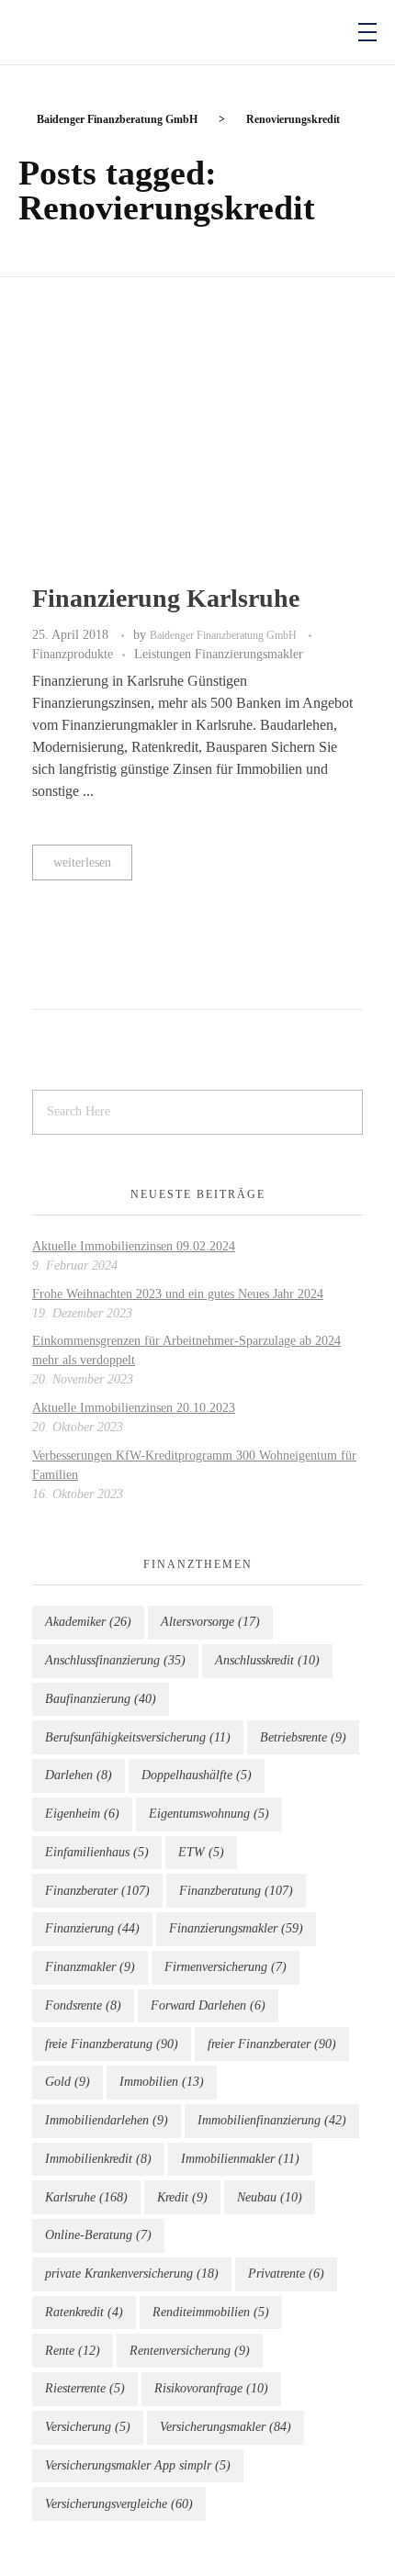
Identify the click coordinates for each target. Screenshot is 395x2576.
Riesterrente (85, 2388)
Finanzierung (92, 1928)
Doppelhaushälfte (197, 1775)
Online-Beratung (98, 2235)
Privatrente (286, 2274)
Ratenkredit (84, 2312)
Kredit (182, 2197)
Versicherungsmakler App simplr (138, 2465)
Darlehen (79, 1775)
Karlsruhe (86, 2197)
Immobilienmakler (240, 2159)
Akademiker (88, 1622)
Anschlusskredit (267, 1660)
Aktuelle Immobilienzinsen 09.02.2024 (134, 1246)
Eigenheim (82, 1814)
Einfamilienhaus (97, 1852)
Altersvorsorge (210, 1622)
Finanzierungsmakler (236, 1928)
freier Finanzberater (272, 2044)
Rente (73, 2351)
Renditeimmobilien (211, 2312)
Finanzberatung (236, 1891)
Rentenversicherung (190, 2351)
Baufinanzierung (101, 1699)
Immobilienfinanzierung (272, 2120)
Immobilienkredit (98, 2159)
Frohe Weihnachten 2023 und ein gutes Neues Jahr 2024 (178, 1294)
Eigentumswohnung (209, 1814)
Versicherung (88, 2427)
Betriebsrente (303, 1737)
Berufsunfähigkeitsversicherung (138, 1737)
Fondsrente (83, 2005)
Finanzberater (97, 1891)
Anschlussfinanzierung (115, 1660)
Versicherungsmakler (226, 2427)
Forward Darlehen (208, 2005)
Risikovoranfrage (211, 2388)
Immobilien (162, 2082)
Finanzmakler (90, 1967)
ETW (201, 1852)
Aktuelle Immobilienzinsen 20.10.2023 (134, 1408)
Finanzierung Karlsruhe (166, 598)
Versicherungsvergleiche (119, 2504)
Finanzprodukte (73, 654)
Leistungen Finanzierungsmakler (219, 654)
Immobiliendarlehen (107, 2120)
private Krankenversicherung (132, 2274)
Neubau (270, 2197)
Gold (68, 2082)
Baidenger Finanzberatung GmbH (225, 635)
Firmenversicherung (226, 1967)
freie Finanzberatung (112, 2044)
